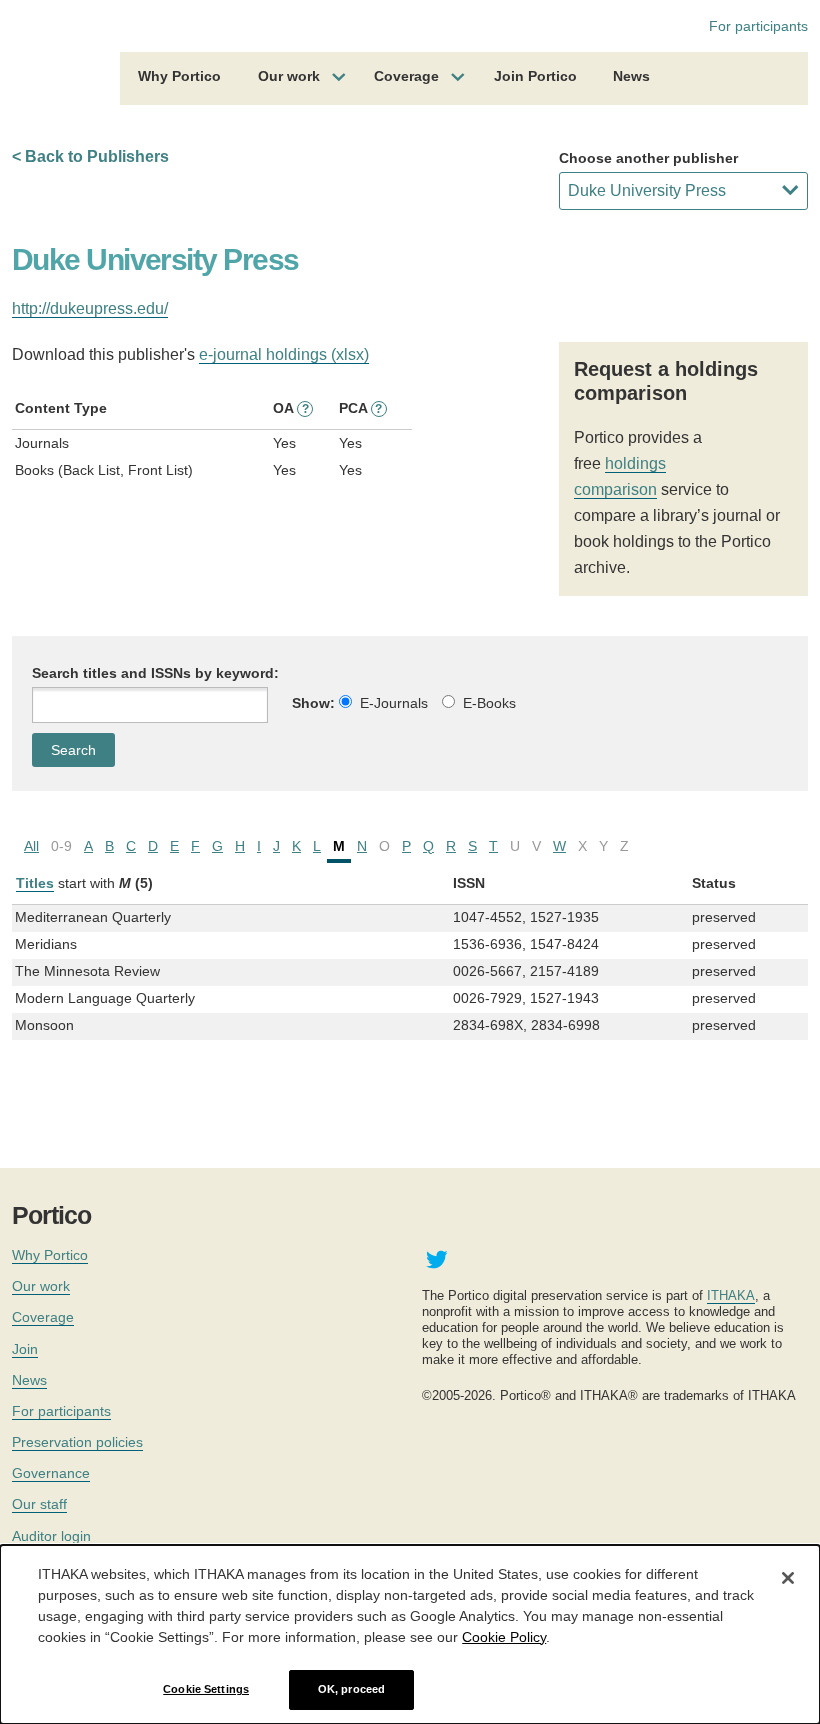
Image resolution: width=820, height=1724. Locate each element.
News (631, 76)
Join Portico (535, 76)
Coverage (406, 76)
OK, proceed (351, 1689)
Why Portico (179, 76)
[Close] (788, 1578)
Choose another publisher (648, 158)
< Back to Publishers (90, 156)
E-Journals (394, 703)
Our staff (39, 1504)
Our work (289, 76)
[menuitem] (179, 79)
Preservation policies (77, 1442)
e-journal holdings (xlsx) (284, 354)
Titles (35, 883)
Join (25, 1349)
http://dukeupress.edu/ (90, 308)
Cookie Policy (504, 1637)
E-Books (489, 703)
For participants (758, 26)
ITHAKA (731, 1295)
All (31, 846)
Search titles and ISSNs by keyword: (155, 673)
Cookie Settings (206, 1689)
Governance (51, 1473)
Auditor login (51, 1536)
